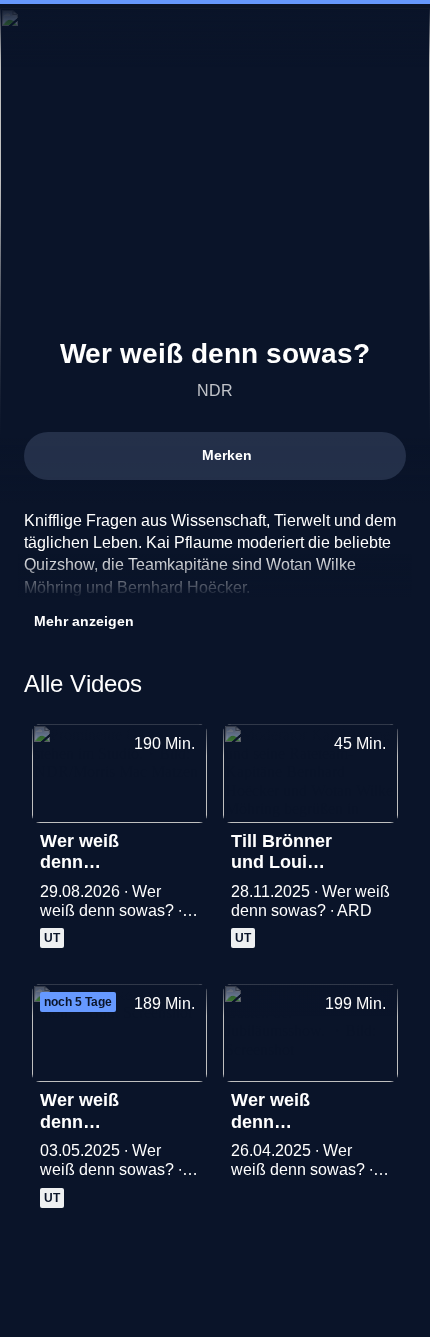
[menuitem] (32, 36)
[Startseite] (215, 36)
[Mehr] (183, 847)
